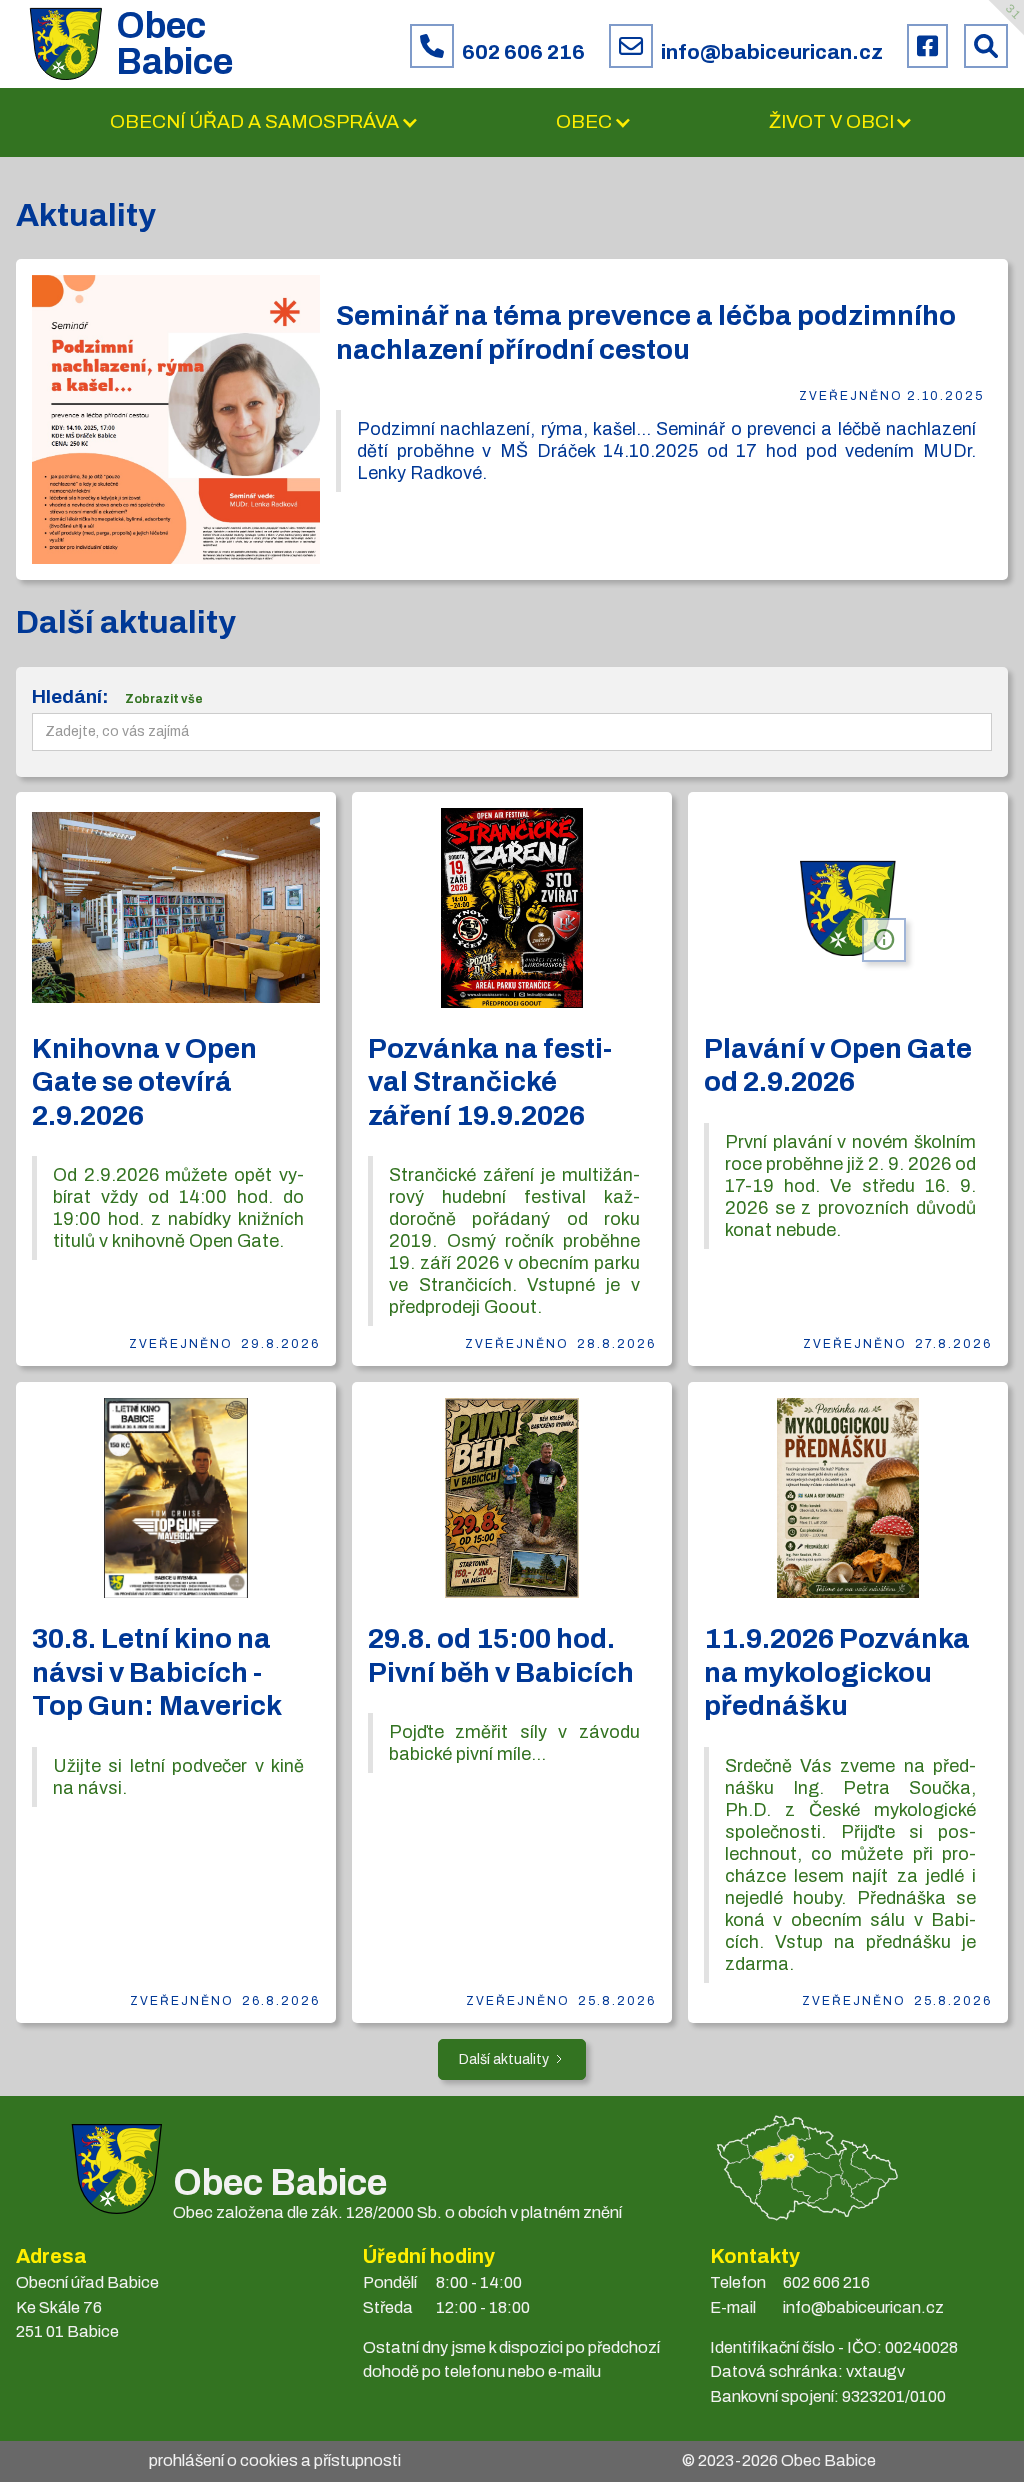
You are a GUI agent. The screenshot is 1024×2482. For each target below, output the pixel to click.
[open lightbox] (176, 419)
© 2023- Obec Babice (779, 2460)
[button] (264, 122)
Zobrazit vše (164, 699)
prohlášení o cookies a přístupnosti (275, 2460)
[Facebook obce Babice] (927, 46)
